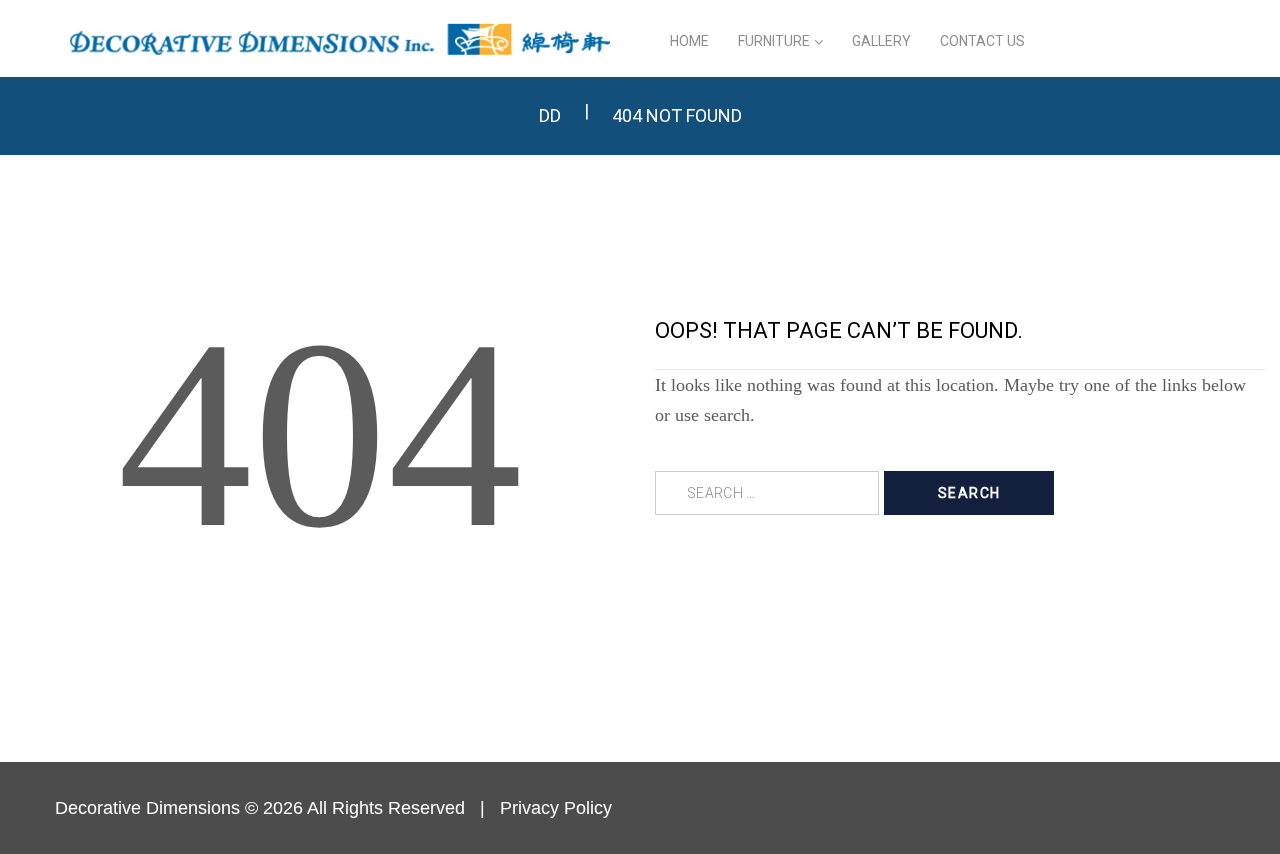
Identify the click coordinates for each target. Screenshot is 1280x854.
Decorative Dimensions (147, 808)
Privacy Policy (556, 808)
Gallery (881, 41)
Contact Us (982, 41)
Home (689, 41)
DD (550, 115)
